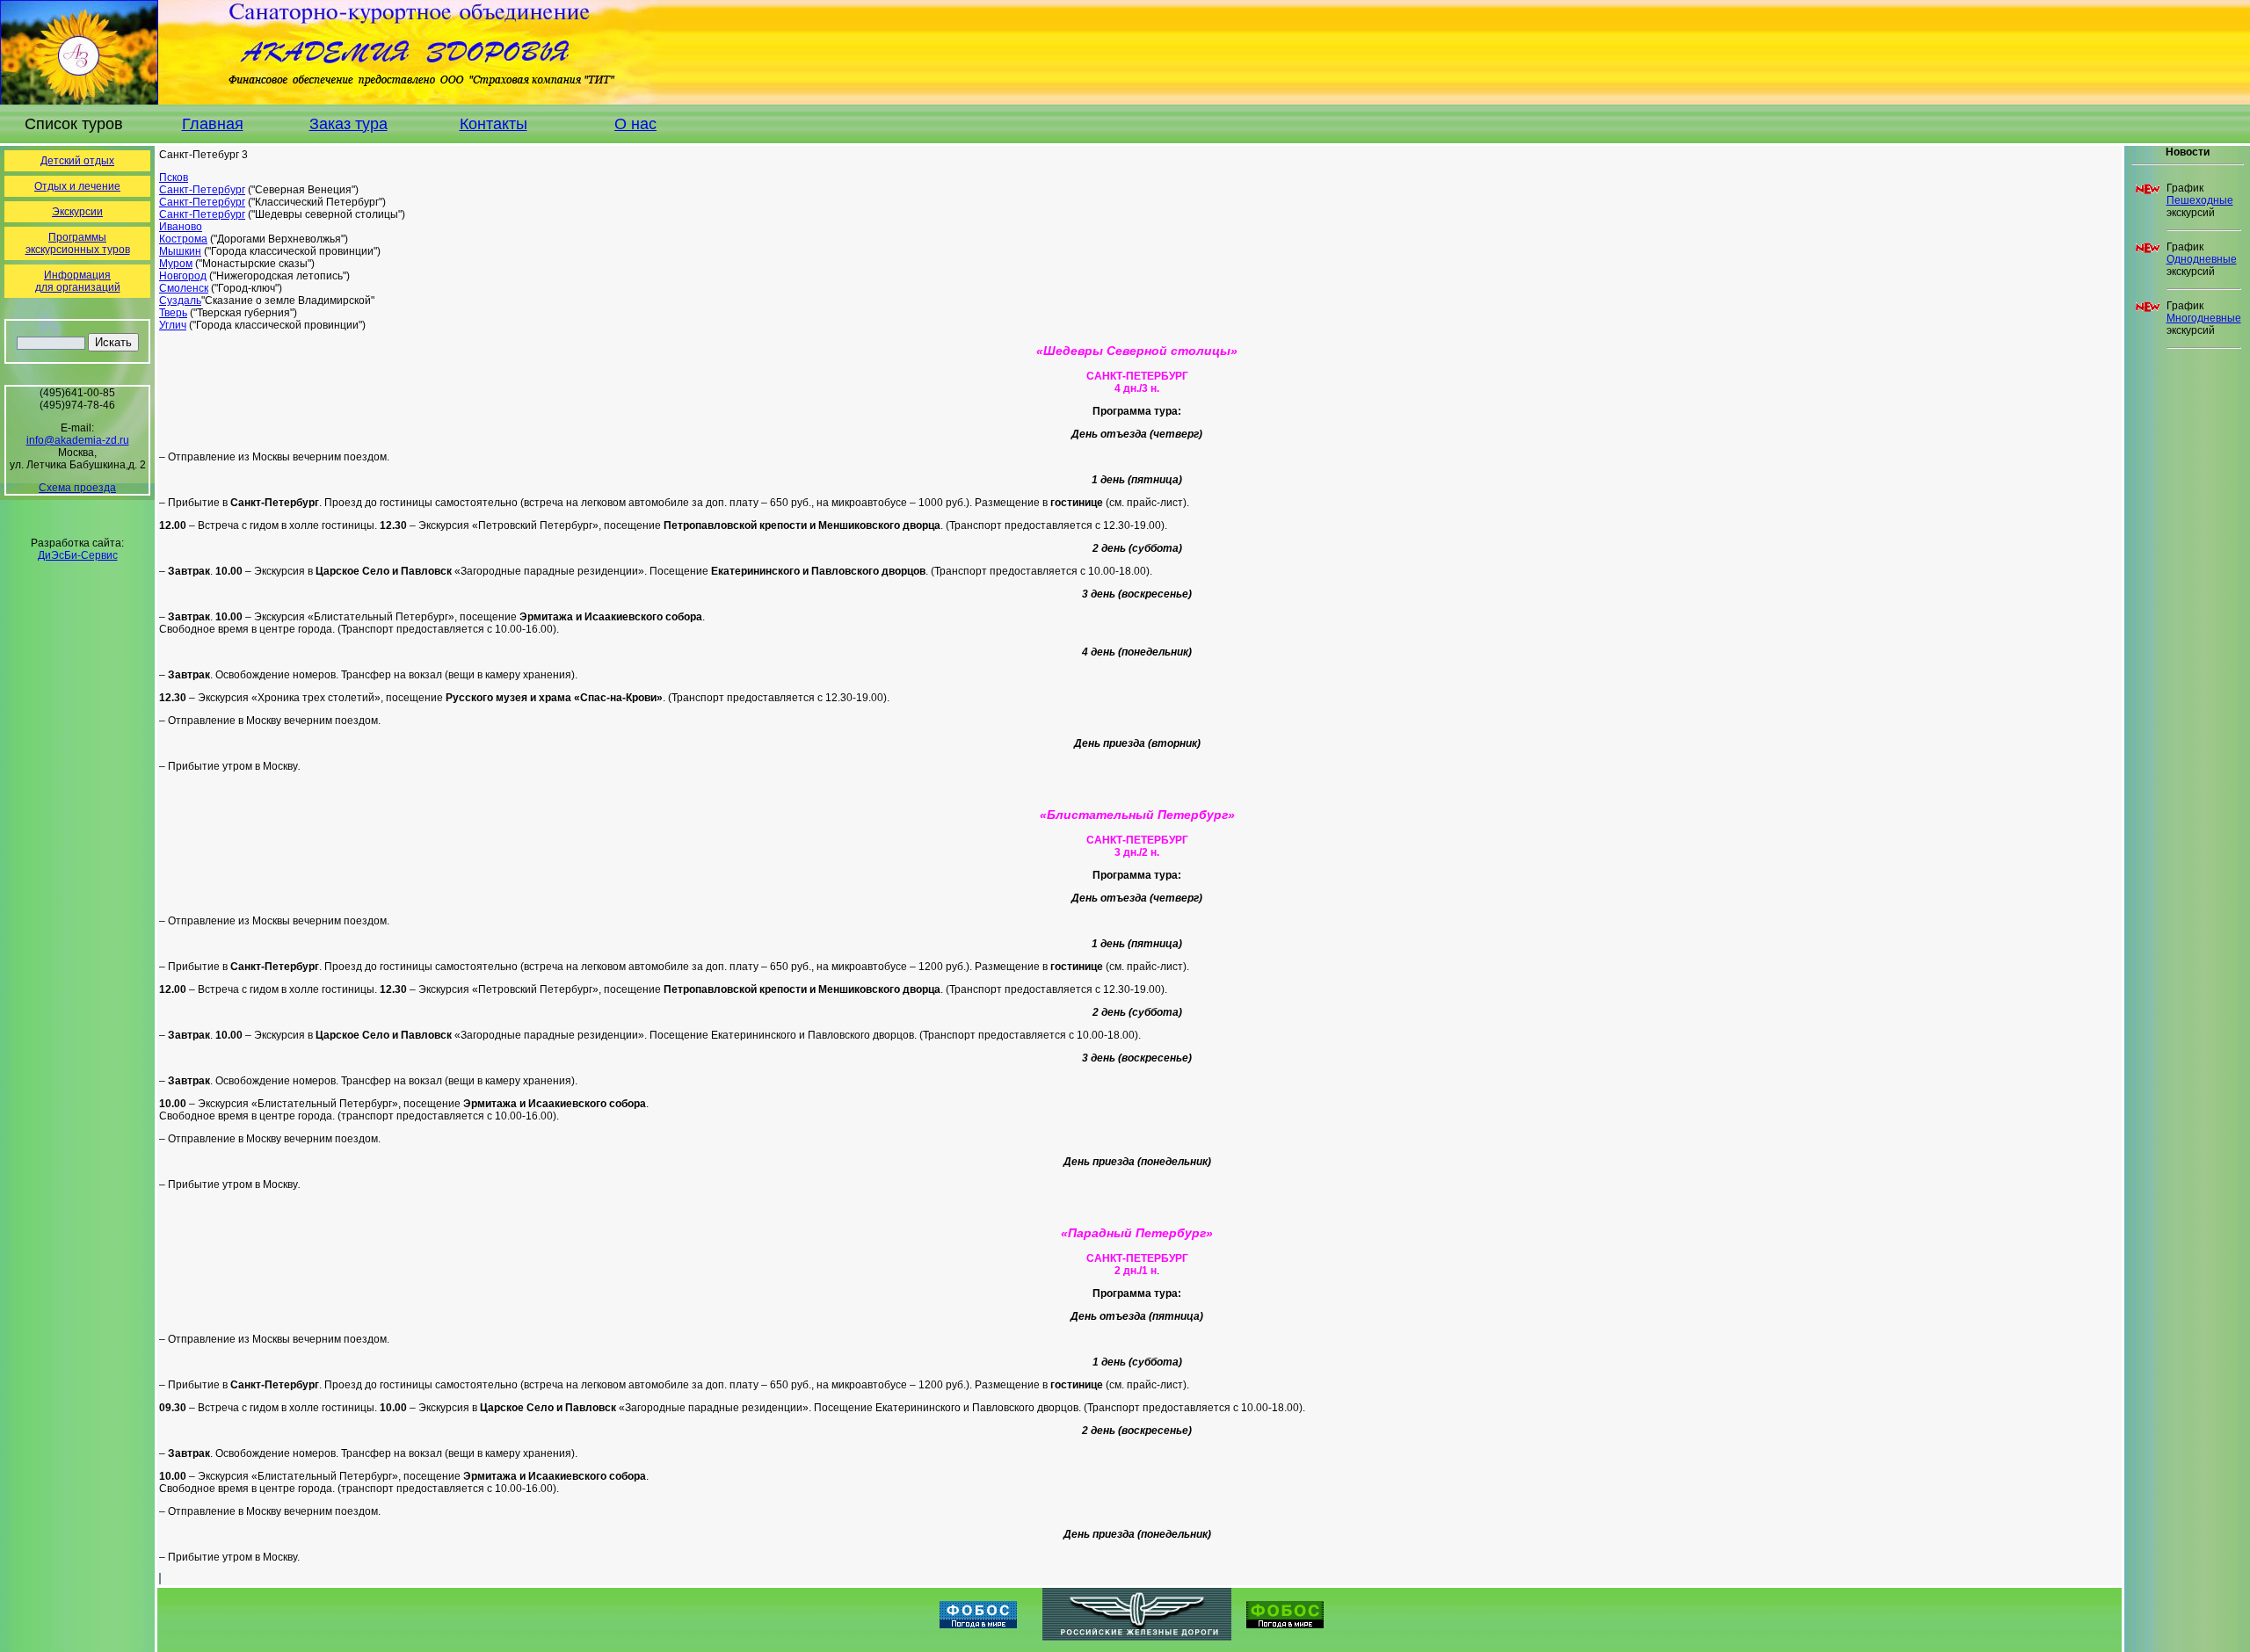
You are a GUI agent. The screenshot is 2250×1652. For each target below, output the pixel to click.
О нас (635, 124)
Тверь (173, 313)
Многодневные (2204, 318)
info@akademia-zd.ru (78, 440)
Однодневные (2202, 259)
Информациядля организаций (78, 281)
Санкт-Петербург (202, 190)
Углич (173, 325)
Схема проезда (77, 488)
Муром (176, 264)
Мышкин (180, 251)
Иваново (181, 227)
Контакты (494, 124)
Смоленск (184, 288)
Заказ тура (348, 124)
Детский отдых (77, 161)
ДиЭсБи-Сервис (78, 555)
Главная (213, 124)
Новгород (183, 276)
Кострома (183, 239)
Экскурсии (77, 212)
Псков (174, 178)
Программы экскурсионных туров (78, 243)
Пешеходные (2200, 200)
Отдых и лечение (77, 186)
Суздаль (180, 301)
